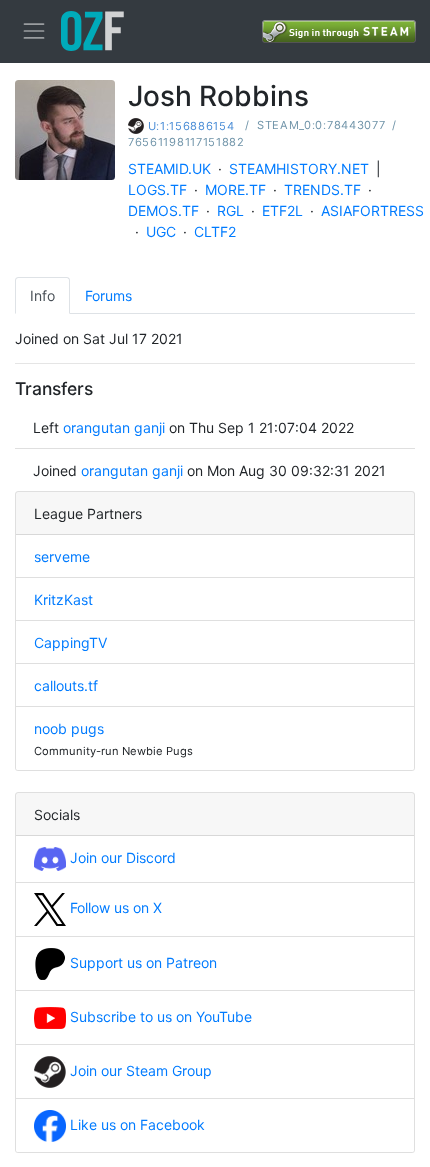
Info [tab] (42, 295)
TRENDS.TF (322, 189)
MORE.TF (235, 189)
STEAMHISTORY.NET (299, 168)
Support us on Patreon (141, 962)
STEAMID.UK (169, 168)
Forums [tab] (108, 295)
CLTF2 (215, 231)
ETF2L (282, 210)
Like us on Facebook (135, 1124)
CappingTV (70, 642)
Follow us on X (114, 907)
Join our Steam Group (139, 1070)
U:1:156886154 (191, 126)
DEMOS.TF (163, 210)
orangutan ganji (114, 427)
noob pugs (69, 728)
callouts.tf (66, 685)
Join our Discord (121, 857)
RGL (230, 210)
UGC (161, 231)
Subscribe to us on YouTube (159, 1016)
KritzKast (63, 599)
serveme (62, 556)
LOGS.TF (157, 189)
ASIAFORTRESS (372, 210)
